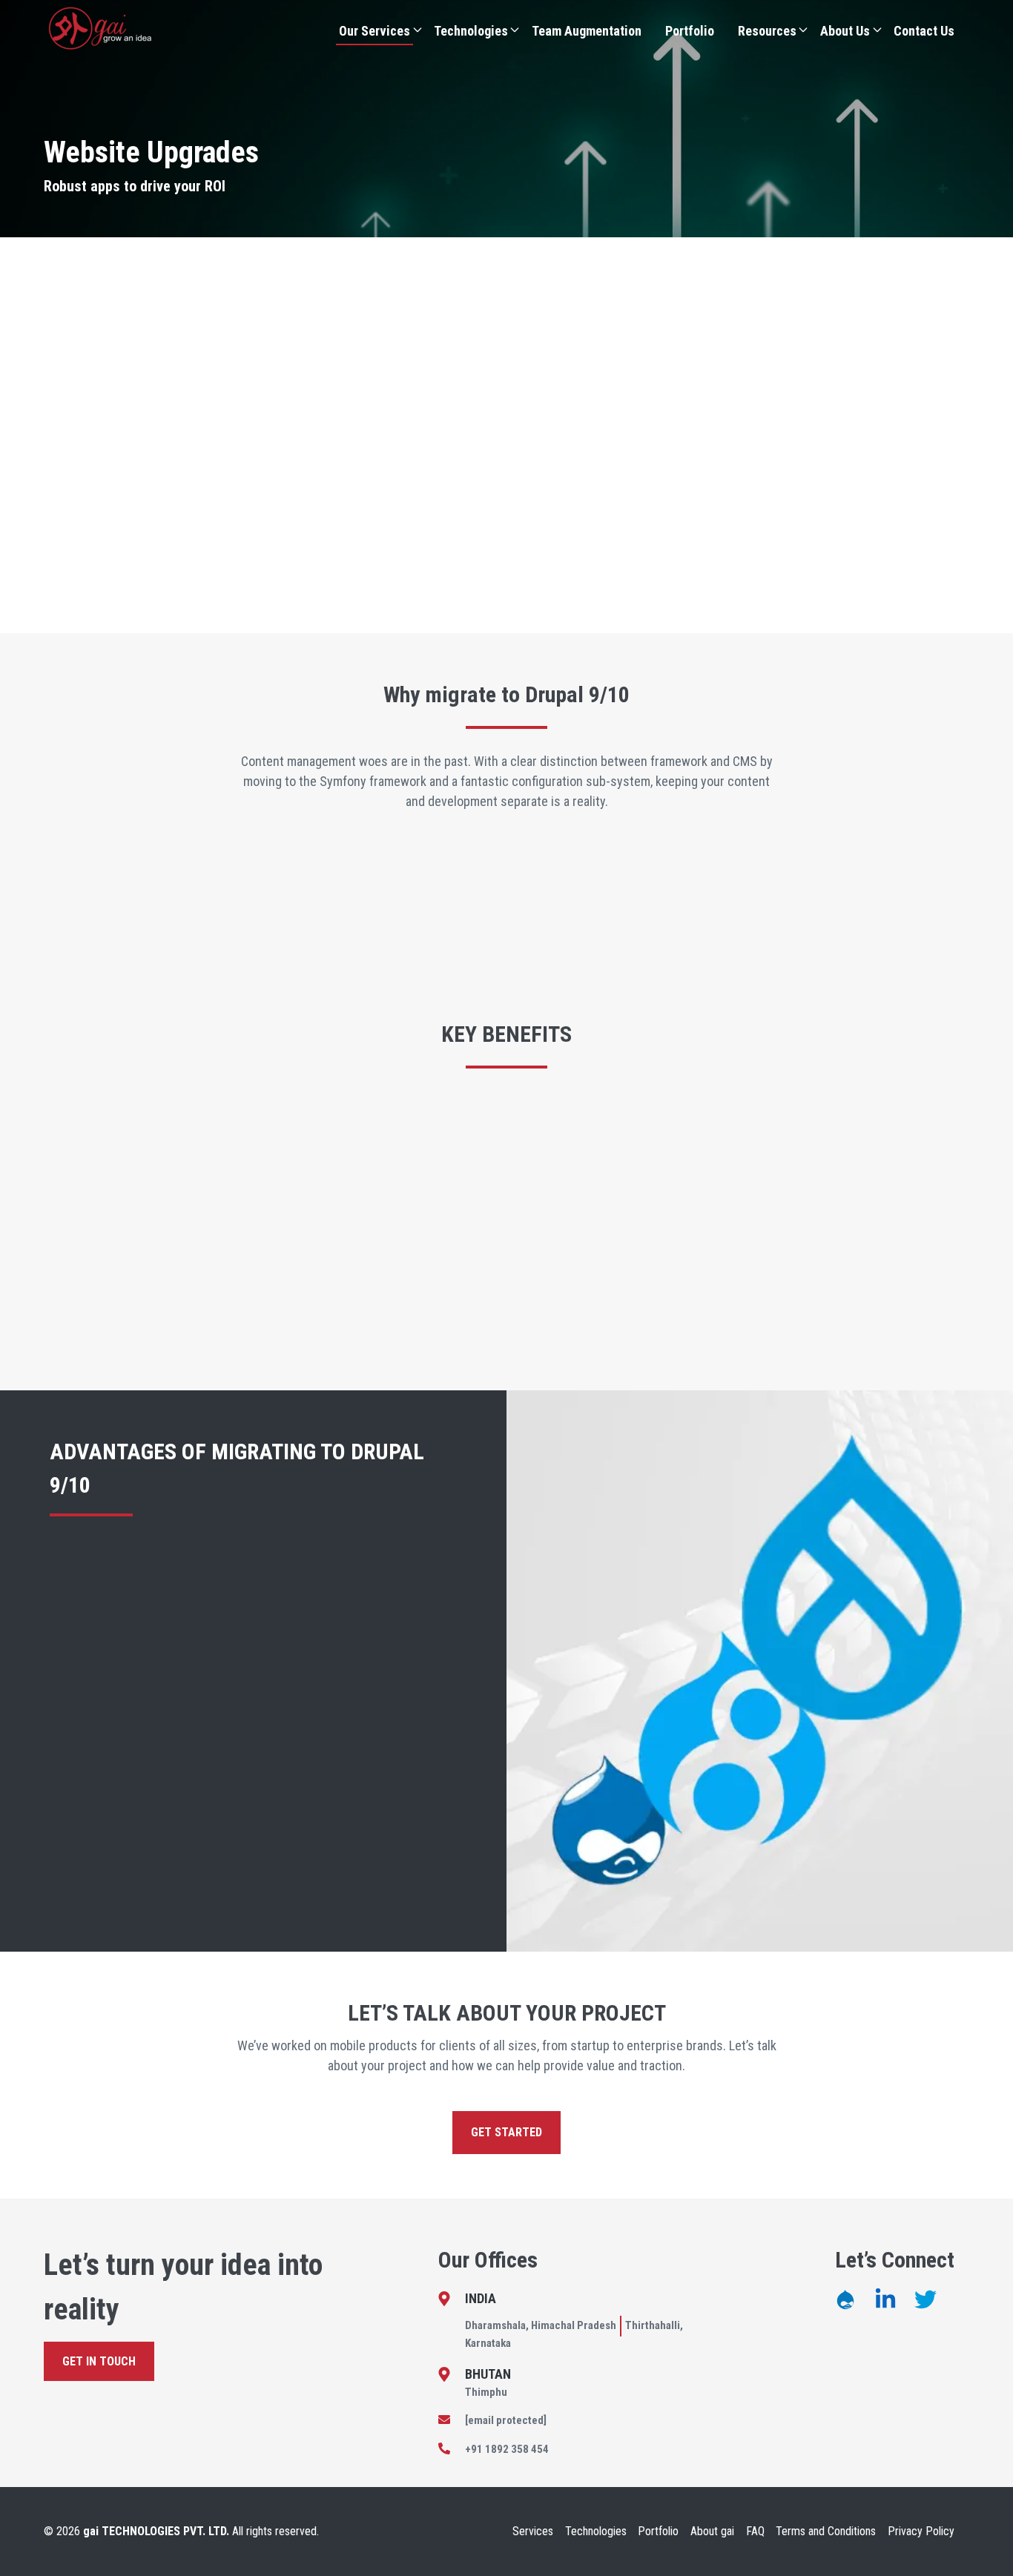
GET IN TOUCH (99, 2361)
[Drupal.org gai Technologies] (845, 2299)
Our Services (374, 31)
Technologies (471, 31)
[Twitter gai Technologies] (925, 2299)
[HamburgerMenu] (418, 30)
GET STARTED (506, 2132)
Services (533, 2531)
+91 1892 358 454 (507, 2449)
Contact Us (924, 31)
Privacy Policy (921, 2531)
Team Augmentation (587, 31)
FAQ (755, 2531)
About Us (845, 31)
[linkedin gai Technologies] (885, 2299)
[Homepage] (100, 28)
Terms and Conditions (826, 2531)
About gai (712, 2531)
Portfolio (690, 31)
